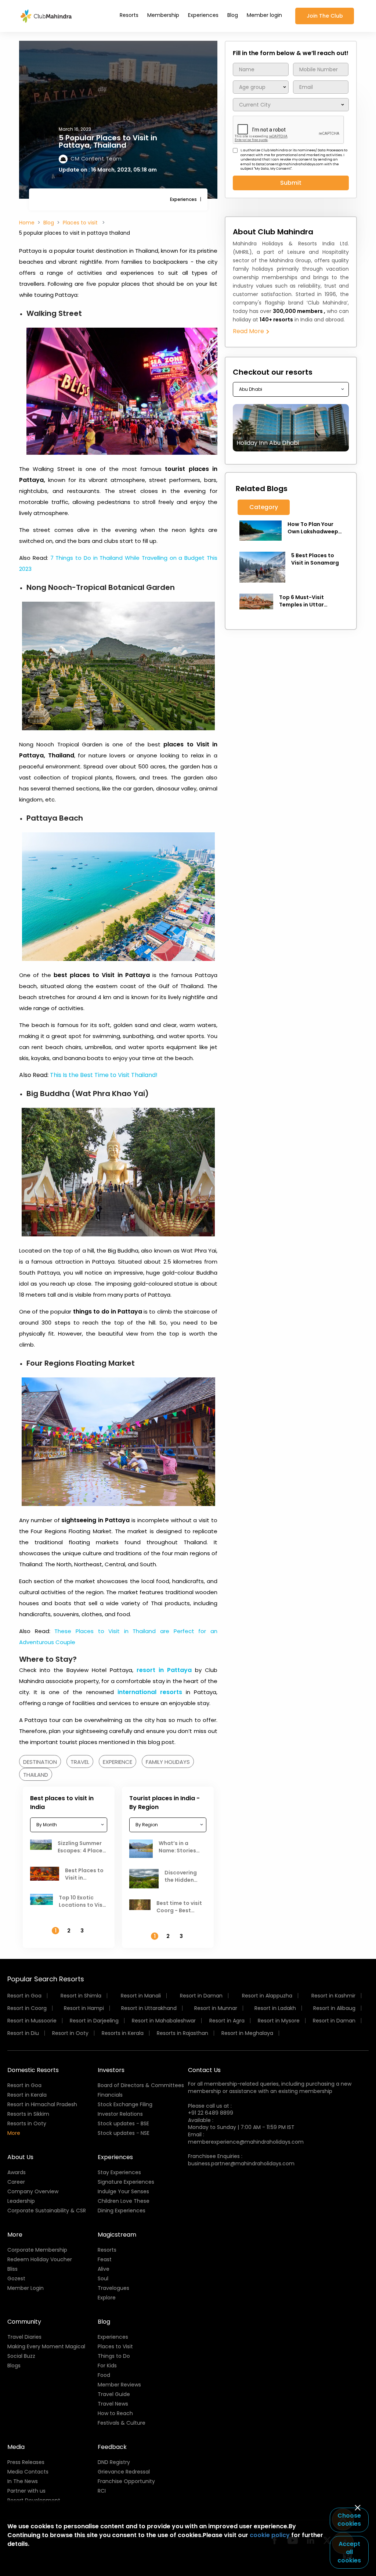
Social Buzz (21, 2356)
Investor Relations (120, 2114)
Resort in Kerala (27, 2095)
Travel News (113, 2404)
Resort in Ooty (70, 2033)
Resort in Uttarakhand (149, 2008)
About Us (20, 2157)
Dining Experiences (122, 2211)
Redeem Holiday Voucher (40, 2259)
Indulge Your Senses (123, 2191)
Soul (103, 2278)
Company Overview (33, 2191)
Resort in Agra (227, 2021)
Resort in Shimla (81, 1996)
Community (24, 2322)
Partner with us (26, 2491)
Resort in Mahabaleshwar (164, 2021)
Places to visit (81, 223)
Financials (110, 2095)
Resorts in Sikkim (28, 2114)
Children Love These (124, 2201)
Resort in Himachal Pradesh (42, 2104)
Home (27, 223)
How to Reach (115, 2413)
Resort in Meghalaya (247, 2033)
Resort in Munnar (216, 2008)
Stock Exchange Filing (125, 2104)
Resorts (129, 15)
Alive (104, 2269)
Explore (107, 2298)
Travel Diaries (24, 2337)
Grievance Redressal (124, 2472)
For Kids (107, 2366)
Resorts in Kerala (123, 2033)
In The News (23, 2481)
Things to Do (114, 2356)
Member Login (26, 2288)
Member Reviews (119, 2385)
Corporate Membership (37, 2250)
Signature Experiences (126, 2182)
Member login (264, 15)
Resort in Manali (141, 1996)
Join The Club (325, 16)
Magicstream (117, 2235)
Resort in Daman (201, 1996)
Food (104, 2375)
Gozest (16, 2278)
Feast (105, 2259)
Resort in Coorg (27, 2008)
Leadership (21, 2201)
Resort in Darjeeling (94, 2021)
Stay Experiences (119, 2172)
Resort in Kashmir (333, 1996)
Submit (291, 183)
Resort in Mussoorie (32, 2021)
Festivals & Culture (122, 2423)
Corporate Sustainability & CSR (47, 2211)
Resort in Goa (24, 1996)
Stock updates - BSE (123, 2123)
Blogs (14, 2366)
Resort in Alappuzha (267, 1996)
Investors (111, 2070)
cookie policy (270, 2535)
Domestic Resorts (33, 2070)
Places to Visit (115, 2346)
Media (16, 2447)
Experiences (203, 15)
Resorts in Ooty (27, 2123)
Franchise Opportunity (126, 2481)
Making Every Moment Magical (46, 2346)
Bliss (12, 2269)
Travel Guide (114, 2394)
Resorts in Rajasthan (182, 2033)
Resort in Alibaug (334, 2008)
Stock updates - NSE (124, 2133)
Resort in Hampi (84, 2008)
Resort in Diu (23, 2033)
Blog (233, 15)
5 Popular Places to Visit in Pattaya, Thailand (108, 141)
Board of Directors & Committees (141, 2085)
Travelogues (113, 2288)
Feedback (112, 2447)
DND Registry (114, 2462)
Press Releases (26, 2462)
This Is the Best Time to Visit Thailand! (104, 1075)
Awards (17, 2172)
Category (264, 507)
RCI (102, 2491)
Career (16, 2182)
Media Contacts (28, 2472)
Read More (249, 331)
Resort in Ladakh (275, 2008)
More (14, 2133)
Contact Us (204, 2070)
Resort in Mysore (279, 2021)
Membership (163, 15)
